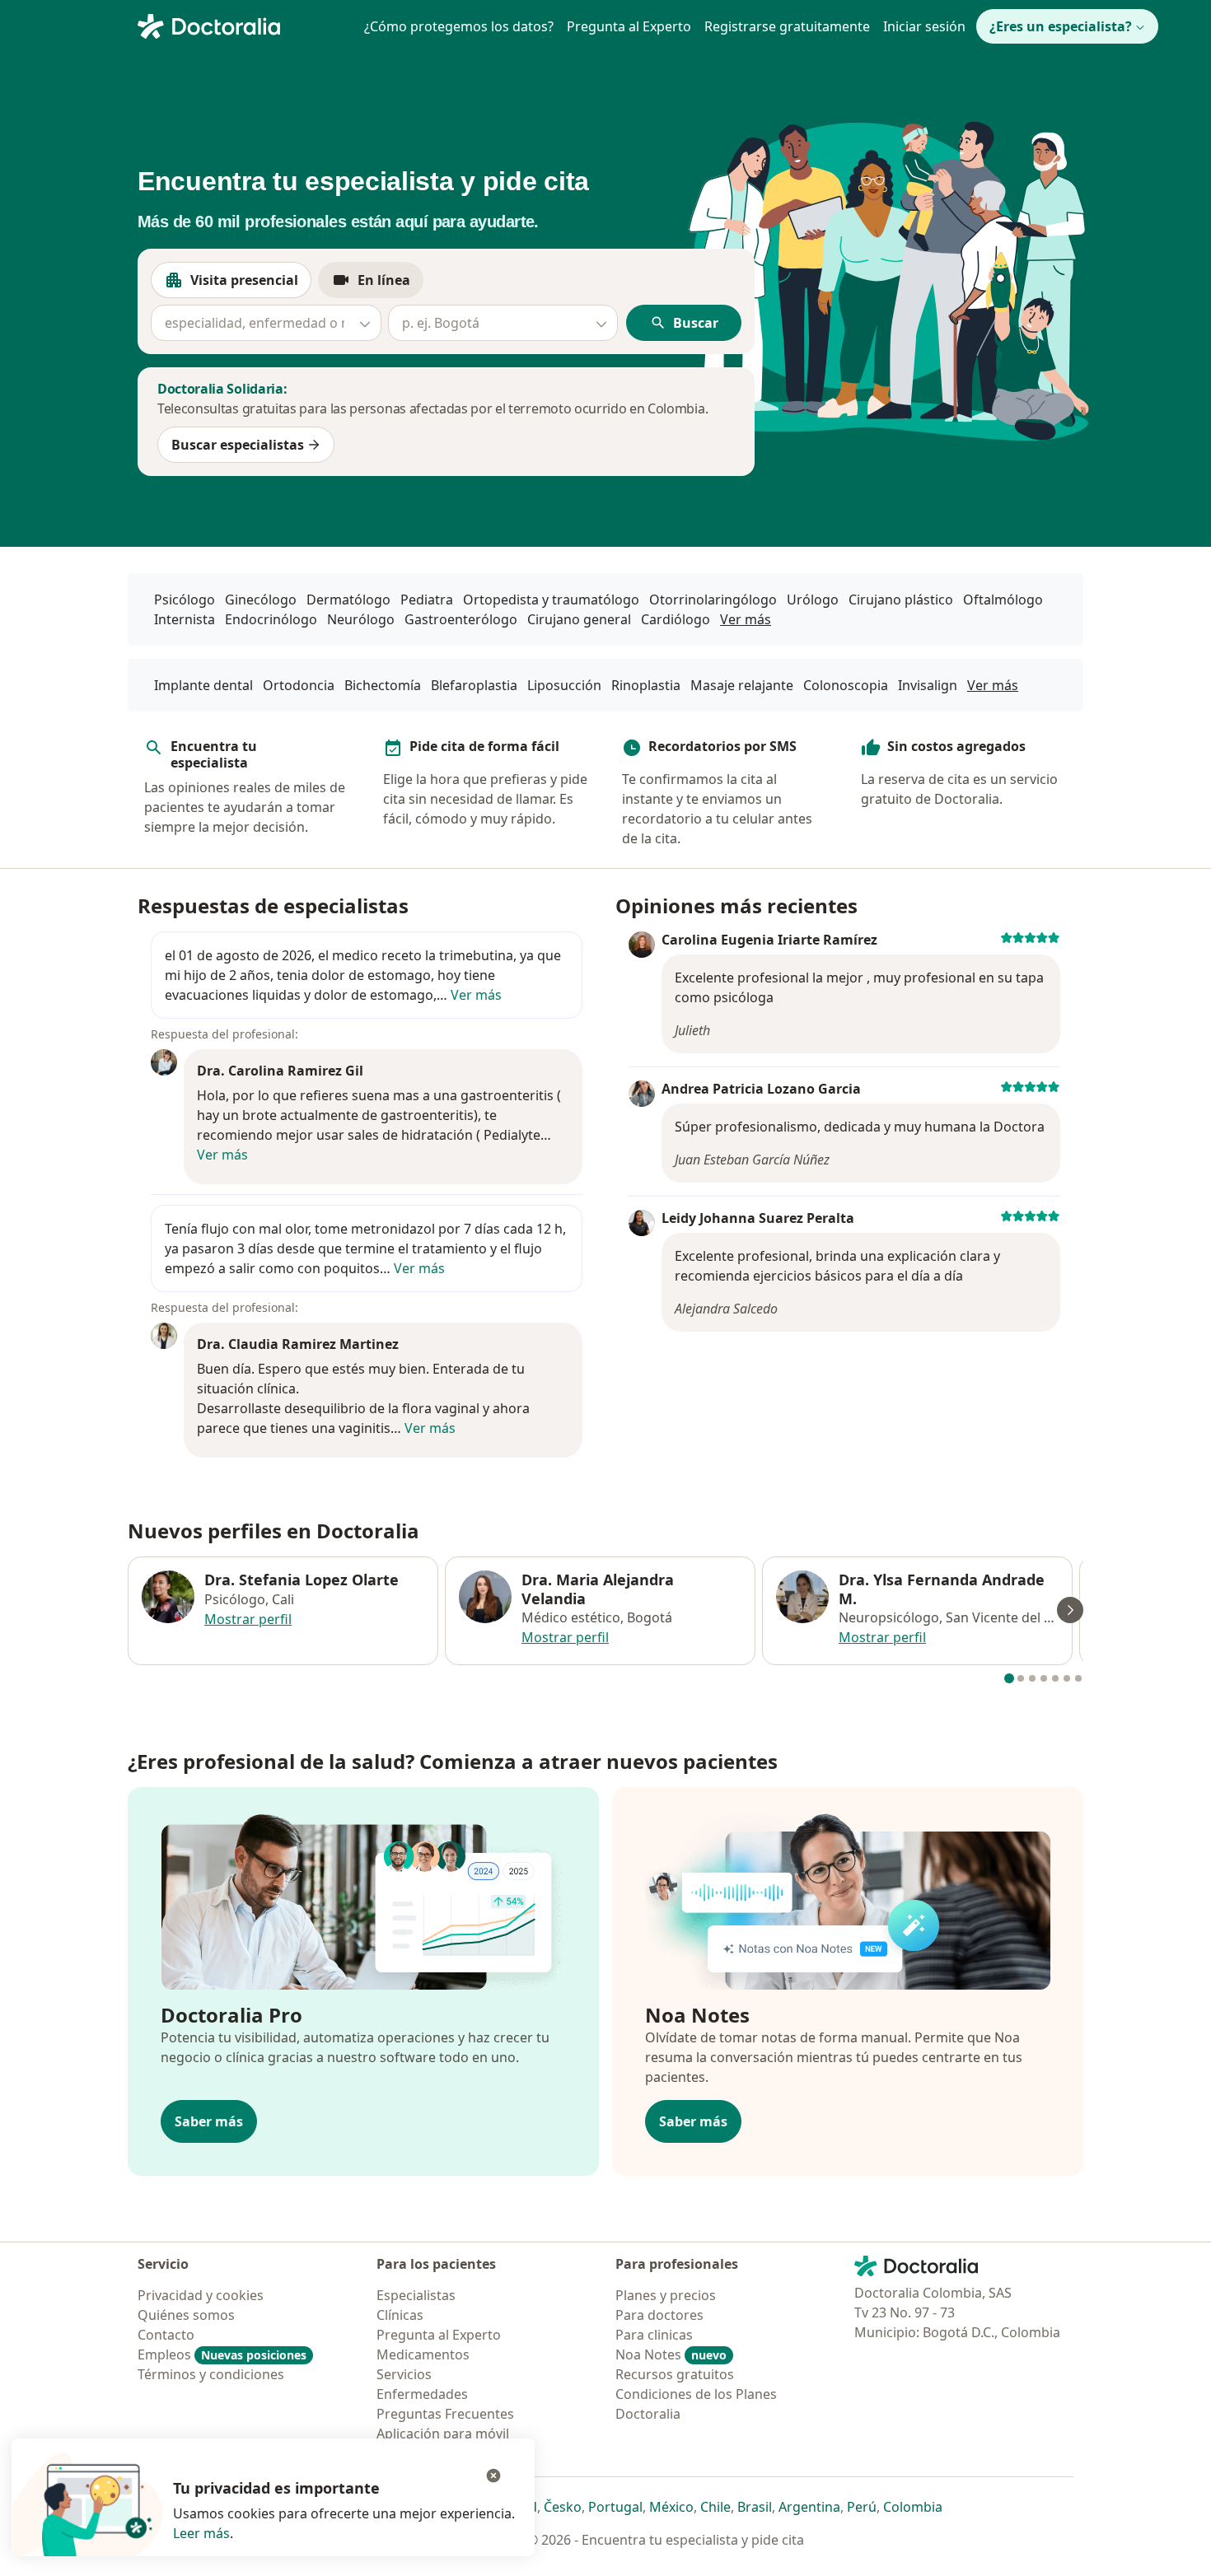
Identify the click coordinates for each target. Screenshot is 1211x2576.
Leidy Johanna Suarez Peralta (758, 1218)
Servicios (404, 2374)
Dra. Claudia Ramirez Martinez (298, 1344)
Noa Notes (671, 2354)
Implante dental (203, 685)
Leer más (201, 2533)
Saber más (209, 2121)
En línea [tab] (390, 285)
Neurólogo (361, 619)
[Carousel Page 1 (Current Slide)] (1009, 1678)
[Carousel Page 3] (1032, 1678)
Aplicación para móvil (443, 2434)
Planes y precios (666, 2295)
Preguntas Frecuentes (445, 2414)
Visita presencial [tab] (251, 285)
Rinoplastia (646, 685)
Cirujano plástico (901, 600)
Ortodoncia (299, 685)
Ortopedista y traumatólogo (551, 600)
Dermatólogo (348, 600)
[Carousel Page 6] (1067, 1678)
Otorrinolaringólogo (713, 600)
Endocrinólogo (271, 619)
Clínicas (400, 2315)
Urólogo (813, 600)
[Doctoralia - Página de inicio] (241, 25)
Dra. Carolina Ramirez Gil (280, 1071)
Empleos (222, 2354)
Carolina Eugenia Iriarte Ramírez (769, 940)
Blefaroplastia (474, 685)
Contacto (166, 2335)
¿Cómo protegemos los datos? (459, 26)
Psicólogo (185, 600)
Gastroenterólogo (461, 619)
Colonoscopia (846, 685)
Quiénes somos (186, 2315)
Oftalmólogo (1003, 600)
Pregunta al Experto (629, 26)
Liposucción (564, 685)
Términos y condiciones (211, 2374)
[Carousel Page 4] (1044, 1678)
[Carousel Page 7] (1078, 1678)
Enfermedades (422, 2394)
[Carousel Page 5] (1055, 1678)
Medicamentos (423, 2354)
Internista (185, 619)
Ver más (746, 619)
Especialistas (416, 2295)
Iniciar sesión (924, 26)
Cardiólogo (676, 619)
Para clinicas (654, 2335)
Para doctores (659, 2315)
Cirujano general (579, 619)
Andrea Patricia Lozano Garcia (761, 1089)
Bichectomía (383, 685)
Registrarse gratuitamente (787, 26)
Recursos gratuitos (675, 2374)
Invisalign (928, 685)
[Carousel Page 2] (1021, 1678)
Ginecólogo (261, 600)
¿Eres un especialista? (1061, 26)
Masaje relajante (742, 685)
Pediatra (427, 600)
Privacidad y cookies (201, 2295)
